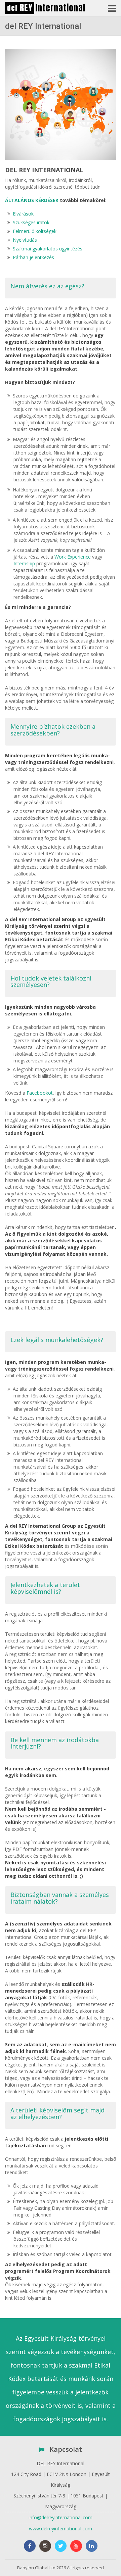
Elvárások (23, 214)
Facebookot (40, 1093)
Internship (24, 563)
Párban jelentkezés (33, 257)
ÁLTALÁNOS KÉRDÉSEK (32, 200)
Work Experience (73, 557)
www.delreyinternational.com (61, 2529)
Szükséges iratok (31, 222)
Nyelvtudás (25, 240)
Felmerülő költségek (35, 231)
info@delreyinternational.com (61, 2517)
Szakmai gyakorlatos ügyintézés (48, 249)
